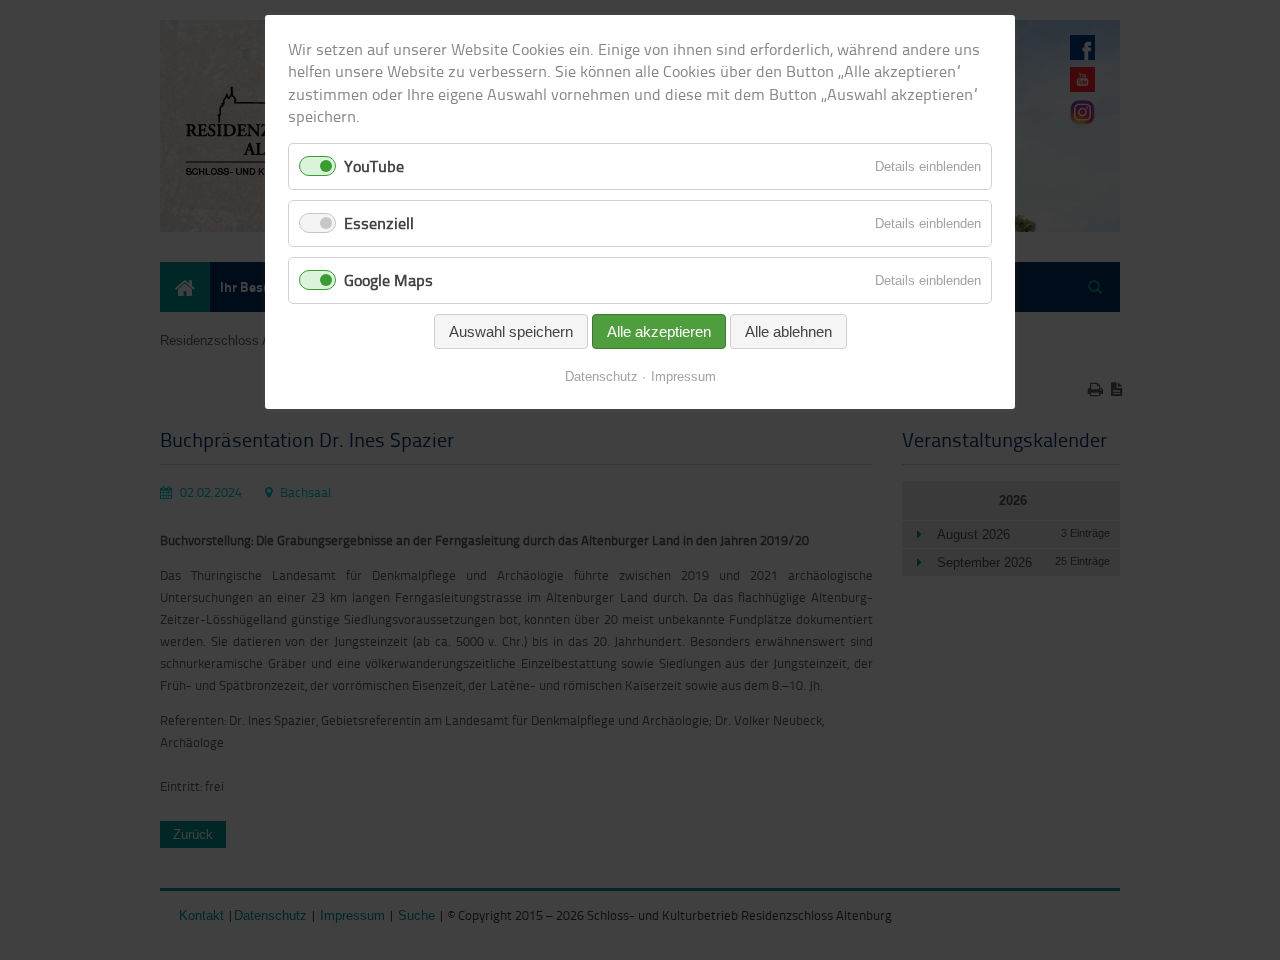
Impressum (683, 376)
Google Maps (388, 280)
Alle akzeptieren (659, 331)
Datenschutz (601, 376)
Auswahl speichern (511, 331)
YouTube (374, 166)
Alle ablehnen (788, 331)
